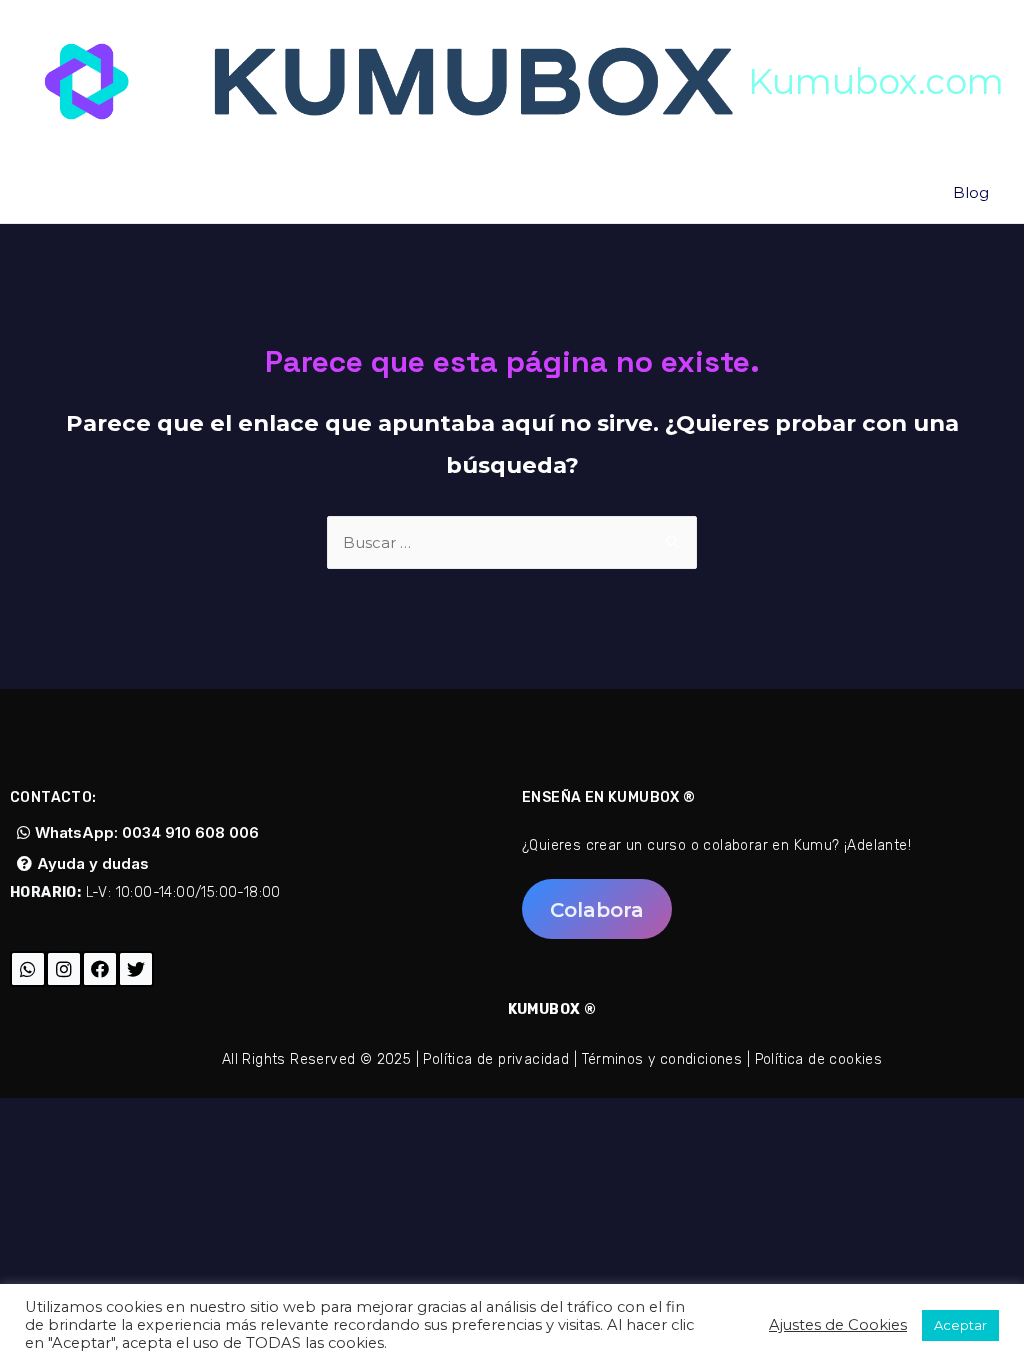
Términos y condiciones (662, 1059)
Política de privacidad (496, 1059)
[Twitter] (136, 969)
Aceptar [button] (960, 1325)
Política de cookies (819, 1059)
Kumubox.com (876, 81)
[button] (597, 909)
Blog (971, 192)
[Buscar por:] (512, 542)
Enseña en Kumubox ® (609, 797)
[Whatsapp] (28, 969)
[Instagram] (64, 969)
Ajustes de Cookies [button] (838, 1325)
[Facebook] (100, 969)
